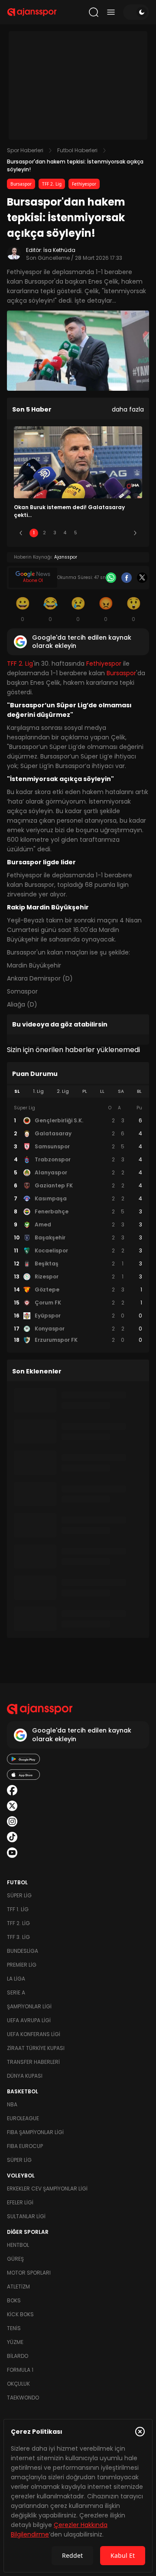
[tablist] (78, 1092)
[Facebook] (127, 578)
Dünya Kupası (25, 2076)
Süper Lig (19, 1895)
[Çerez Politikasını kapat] (140, 2432)
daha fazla (128, 409)
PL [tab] (85, 1091)
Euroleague (23, 2118)
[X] (142, 578)
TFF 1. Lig (18, 1909)
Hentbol (18, 2245)
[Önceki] (21, 533)
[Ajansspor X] (12, 1806)
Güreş (15, 2259)
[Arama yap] (94, 12)
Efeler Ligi (20, 2202)
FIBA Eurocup (25, 2146)
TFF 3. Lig (18, 1937)
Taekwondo (23, 2398)
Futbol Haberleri (77, 150)
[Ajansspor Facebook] (12, 1790)
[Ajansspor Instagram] (12, 1821)
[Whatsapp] (111, 578)
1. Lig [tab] (38, 1091)
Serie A (16, 1992)
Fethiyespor (84, 184)
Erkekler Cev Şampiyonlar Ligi (47, 2189)
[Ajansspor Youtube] (12, 1853)
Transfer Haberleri (33, 2062)
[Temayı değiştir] (136, 12)
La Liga (16, 1979)
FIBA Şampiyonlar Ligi (35, 2132)
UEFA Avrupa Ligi (29, 2020)
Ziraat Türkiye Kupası (36, 2048)
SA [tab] (121, 1091)
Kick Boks (20, 2314)
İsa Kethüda (59, 250)
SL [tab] (17, 1091)
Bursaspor (21, 184)
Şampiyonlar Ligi (29, 2006)
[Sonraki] (135, 533)
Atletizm (18, 2287)
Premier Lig (22, 1965)
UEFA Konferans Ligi (34, 2034)
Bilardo (18, 2356)
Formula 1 (20, 2370)
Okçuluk (18, 2384)
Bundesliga (23, 1951)
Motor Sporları (29, 2273)
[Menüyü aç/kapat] (111, 12)
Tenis (14, 2328)
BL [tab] (139, 1091)
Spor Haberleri (25, 150)
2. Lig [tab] (63, 1091)
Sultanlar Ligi (26, 2216)
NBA (12, 2104)
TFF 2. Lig (52, 184)
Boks (14, 2300)
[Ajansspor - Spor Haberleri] (32, 12)
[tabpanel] (78, 1224)
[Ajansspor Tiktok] (12, 1837)
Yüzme (15, 2342)
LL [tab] (102, 1091)
